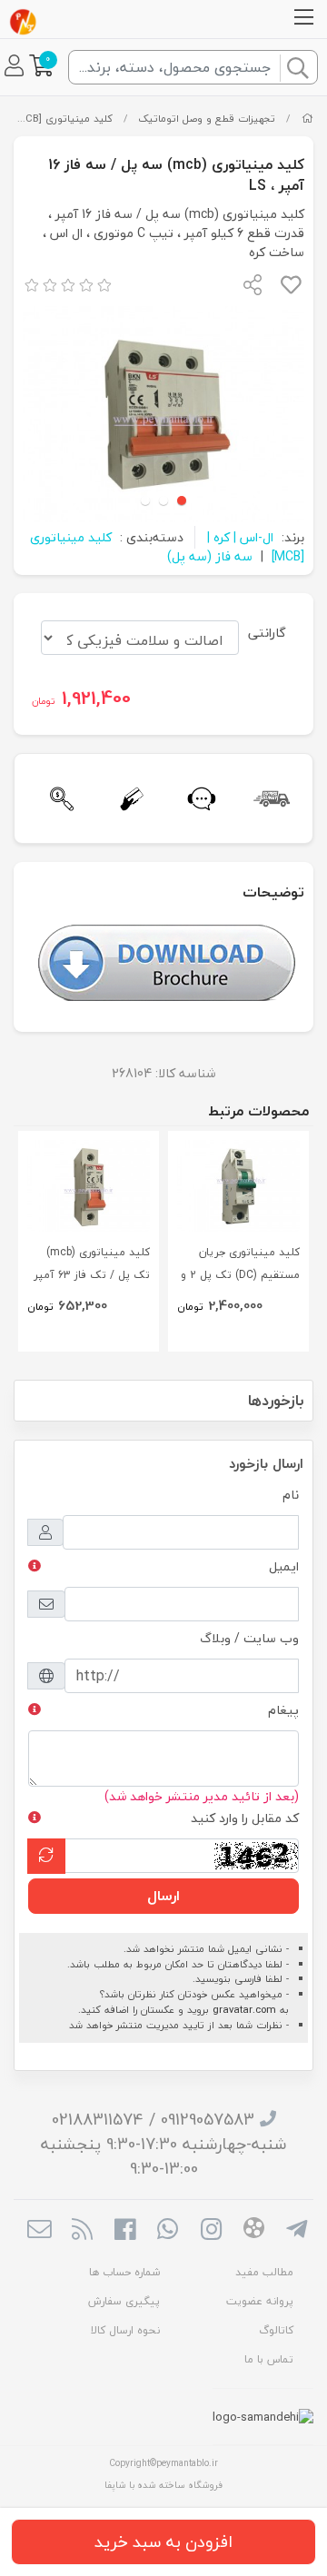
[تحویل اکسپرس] (268, 799)
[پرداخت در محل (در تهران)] (129, 799)
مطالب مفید (264, 2272)
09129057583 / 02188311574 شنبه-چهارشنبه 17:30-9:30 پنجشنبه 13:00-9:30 (163, 2144)
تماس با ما (269, 2359)
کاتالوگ (276, 2330)
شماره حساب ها (124, 2272)
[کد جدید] (46, 1856)
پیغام (283, 1710)
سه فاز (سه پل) (210, 556)
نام (291, 1495)
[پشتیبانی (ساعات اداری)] (198, 799)
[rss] (82, 2231)
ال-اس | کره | (240, 537)
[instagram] (211, 2231)
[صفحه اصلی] (307, 119)
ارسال (163, 1896)
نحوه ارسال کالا (125, 2330)
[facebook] (125, 2231)
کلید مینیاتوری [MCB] (63, 119)
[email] (39, 2231)
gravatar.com (244, 2010)
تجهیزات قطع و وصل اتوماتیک (207, 119)
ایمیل (284, 1566)
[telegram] (297, 2231)
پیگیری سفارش (124, 2301)
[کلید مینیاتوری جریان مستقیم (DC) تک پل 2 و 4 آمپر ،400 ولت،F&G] (238, 1186)
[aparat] (254, 2231)
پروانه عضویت (260, 2301)
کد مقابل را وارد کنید (245, 1818)
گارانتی (267, 633)
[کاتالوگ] (166, 961)
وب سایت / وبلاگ (249, 1638)
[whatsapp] (168, 2231)
